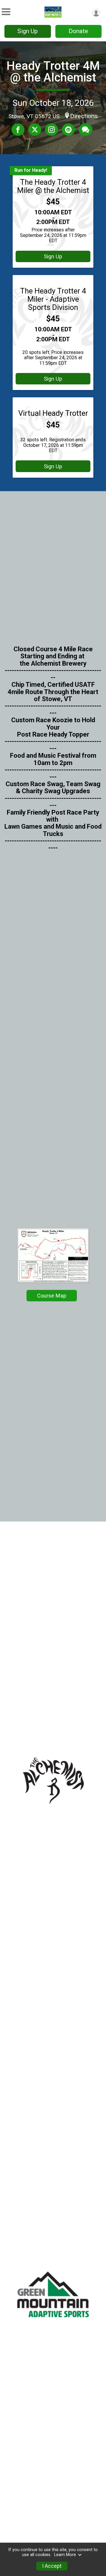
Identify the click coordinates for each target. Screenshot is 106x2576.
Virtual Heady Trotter (53, 413)
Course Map (52, 1296)
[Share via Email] (68, 130)
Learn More (65, 2555)
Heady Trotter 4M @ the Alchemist (53, 72)
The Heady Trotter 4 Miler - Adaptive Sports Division (53, 299)
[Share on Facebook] (18, 130)
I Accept (52, 2566)
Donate (78, 31)
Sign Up (28, 31)
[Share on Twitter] (35, 130)
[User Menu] (96, 13)
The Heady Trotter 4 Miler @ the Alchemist (53, 186)
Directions (84, 116)
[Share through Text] (86, 130)
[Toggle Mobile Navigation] (6, 12)
